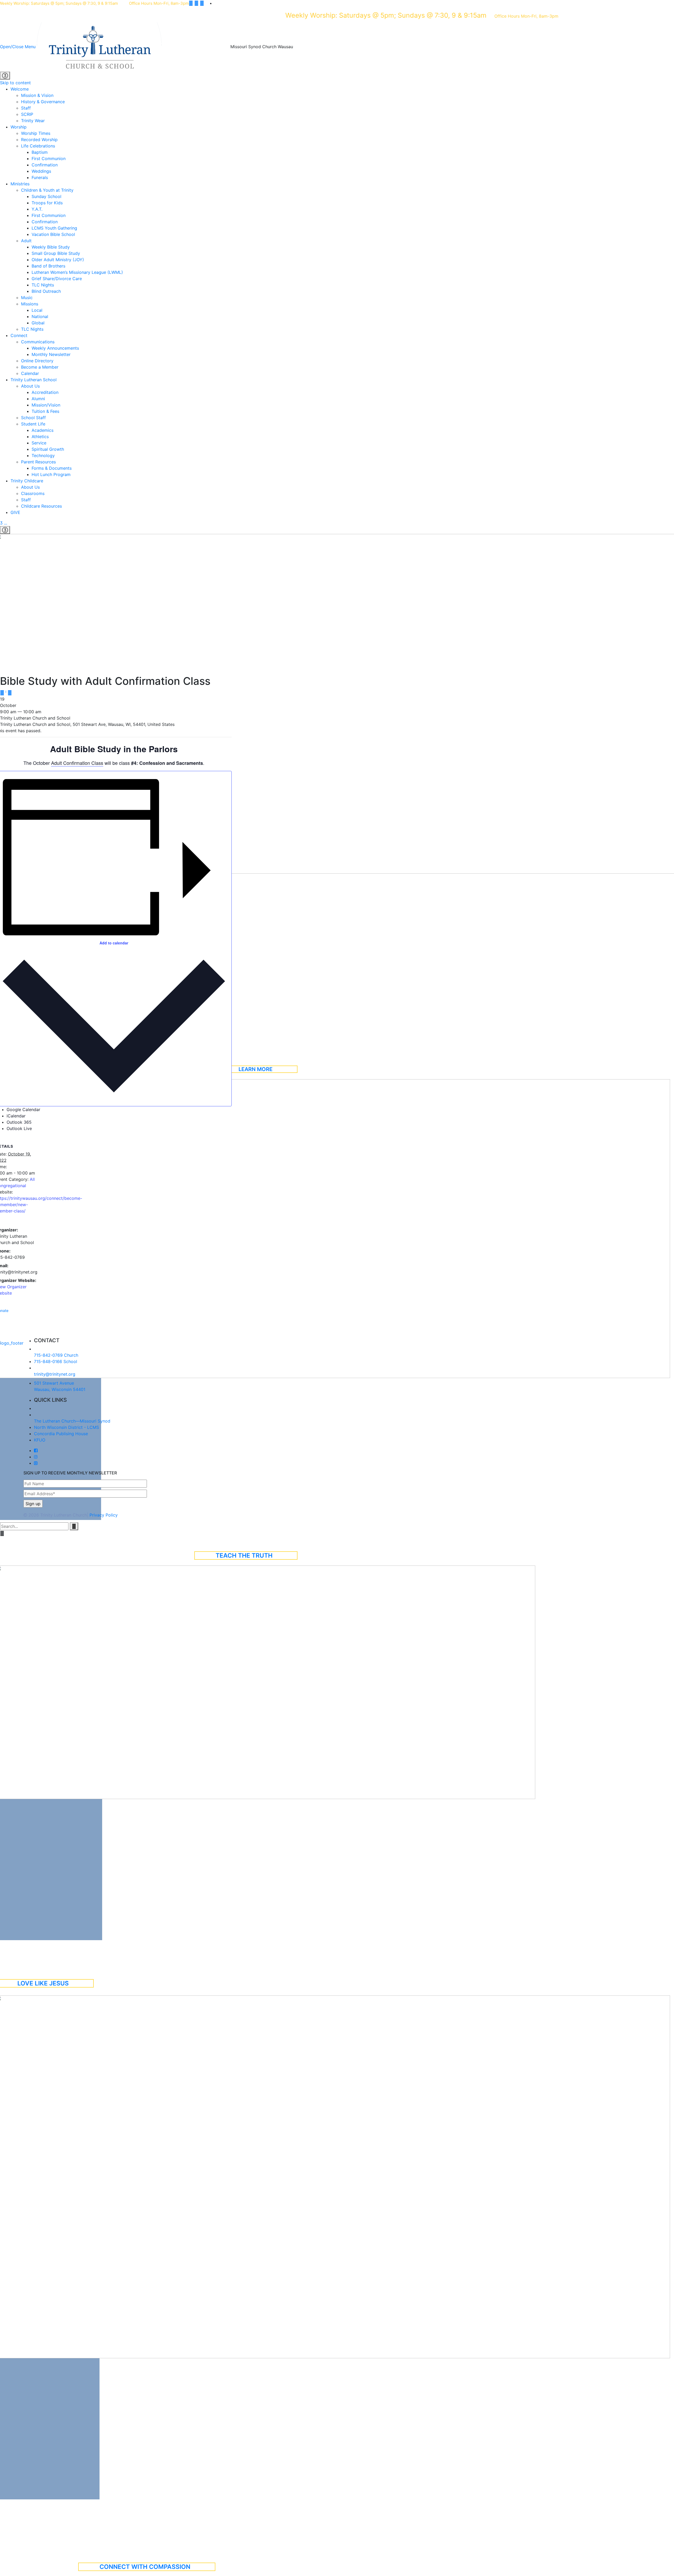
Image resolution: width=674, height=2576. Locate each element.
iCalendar (16, 1116)
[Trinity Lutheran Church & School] (134, 46)
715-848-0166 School (56, 1361)
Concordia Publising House (61, 1434)
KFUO (40, 1440)
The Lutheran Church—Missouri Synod (72, 1421)
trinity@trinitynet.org (55, 1374)
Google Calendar (23, 1109)
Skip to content (15, 83)
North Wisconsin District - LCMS (66, 1427)
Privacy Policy (104, 1515)
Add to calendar (114, 943)
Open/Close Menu (18, 46)
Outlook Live (19, 1128)
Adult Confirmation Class (77, 763)
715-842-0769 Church (56, 1355)
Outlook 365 (19, 1122)
